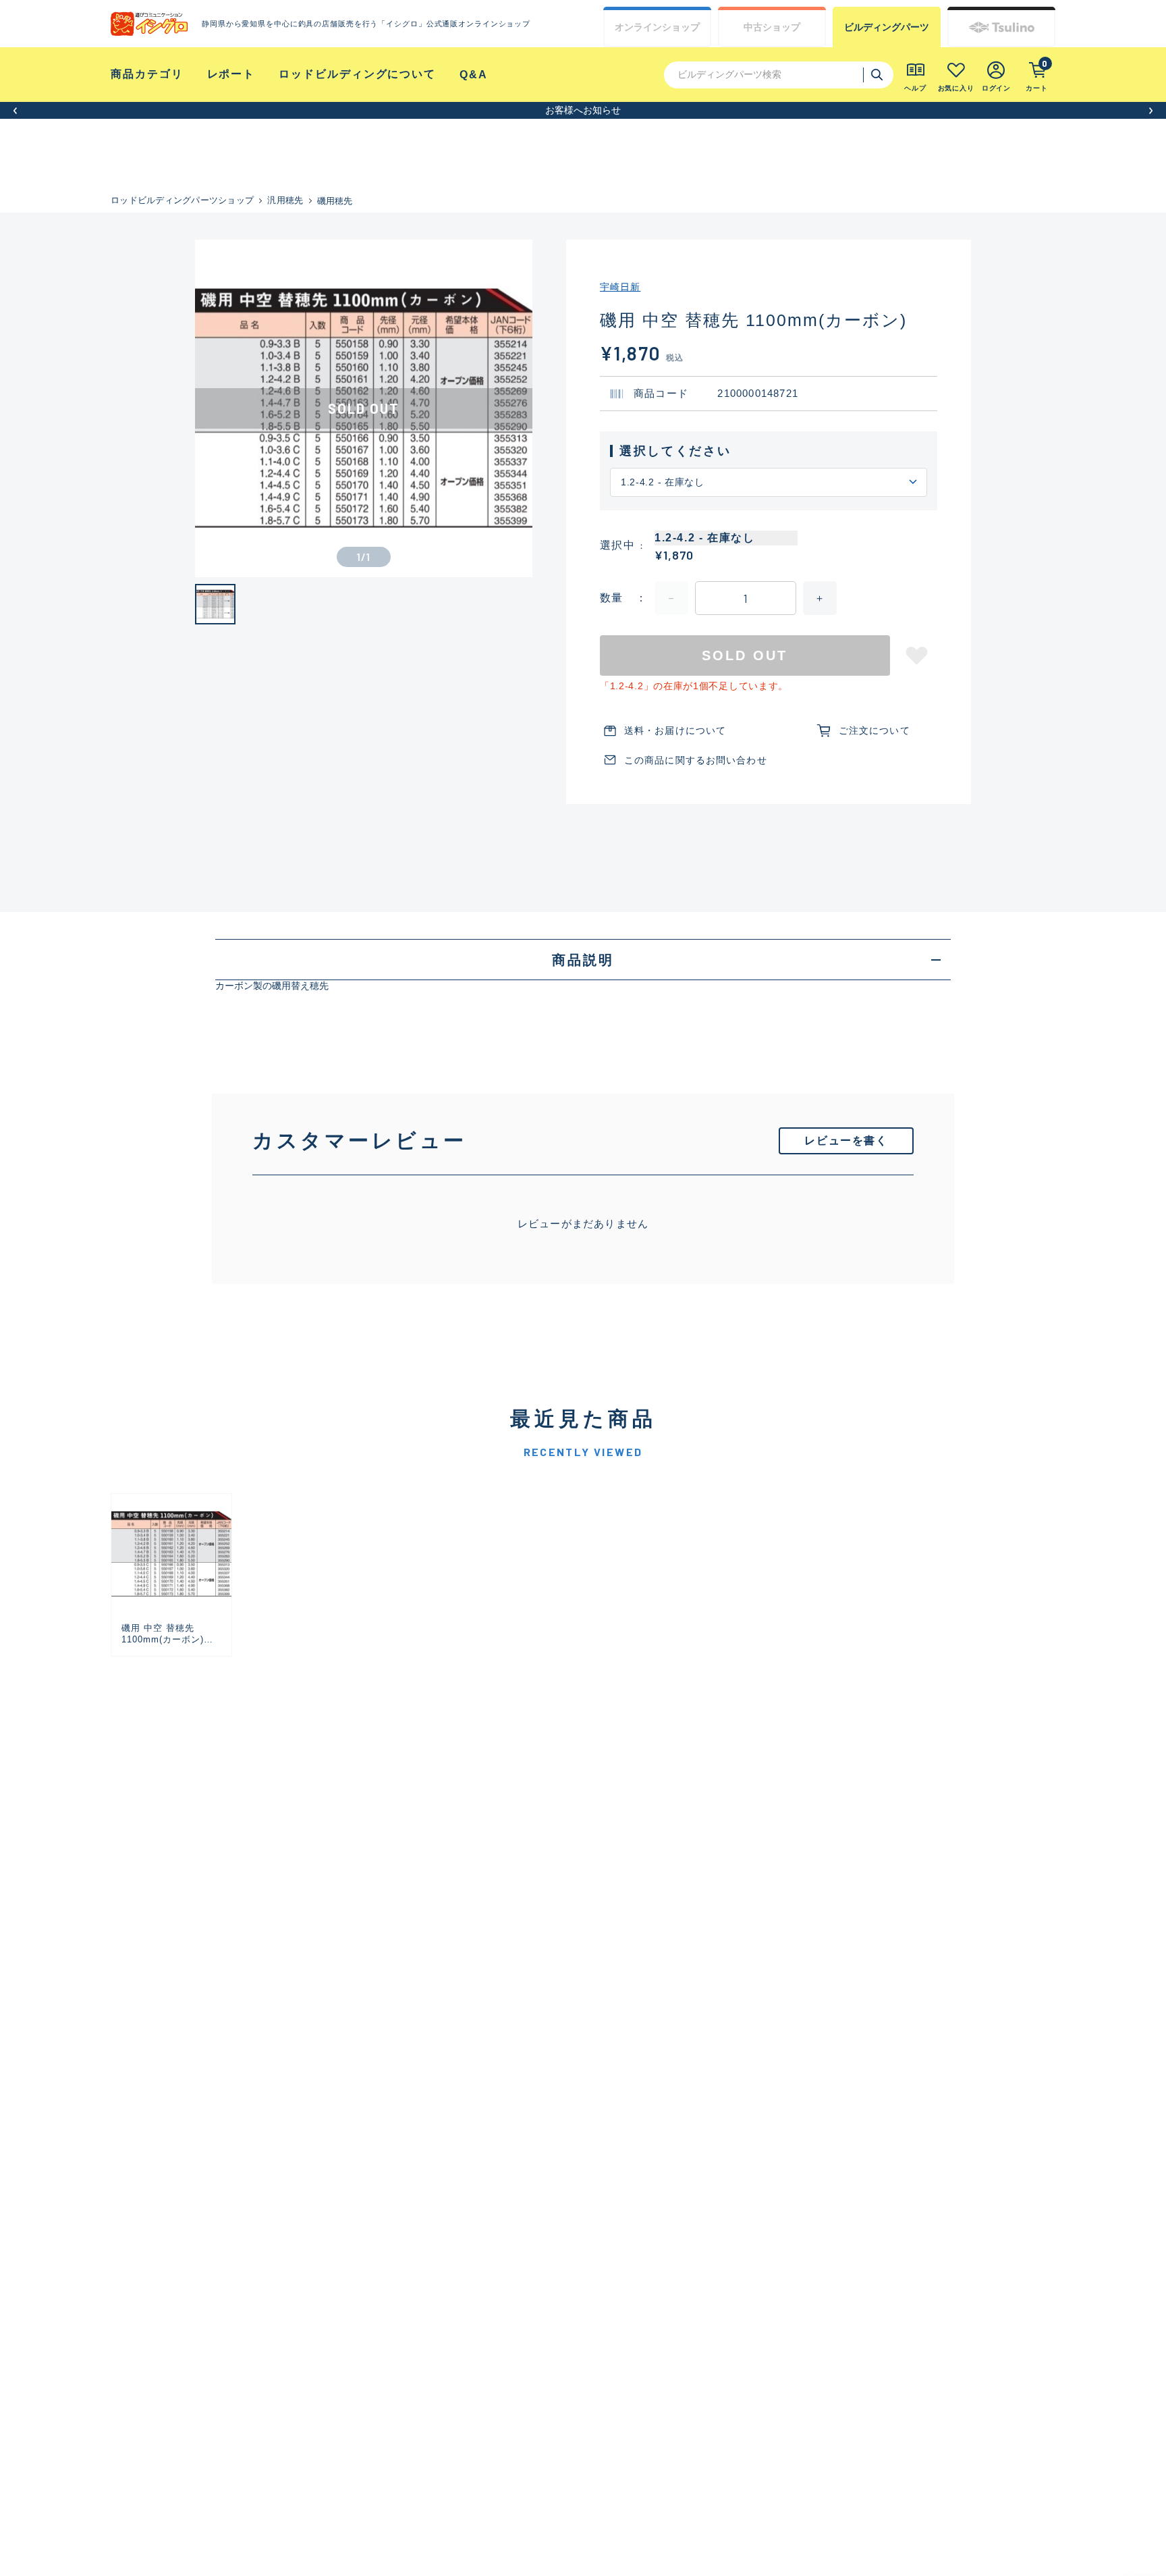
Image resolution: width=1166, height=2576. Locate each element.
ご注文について (874, 730)
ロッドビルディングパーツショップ (182, 200)
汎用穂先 (285, 200)
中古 (772, 27)
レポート (231, 74)
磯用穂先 (335, 201)
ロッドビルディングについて (357, 74)
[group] (171, 1575)
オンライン (657, 27)
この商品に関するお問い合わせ (696, 760)
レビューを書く (846, 1141)
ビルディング (887, 27)
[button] (15, 110)
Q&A (474, 75)
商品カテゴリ (147, 74)
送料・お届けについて (675, 730)
